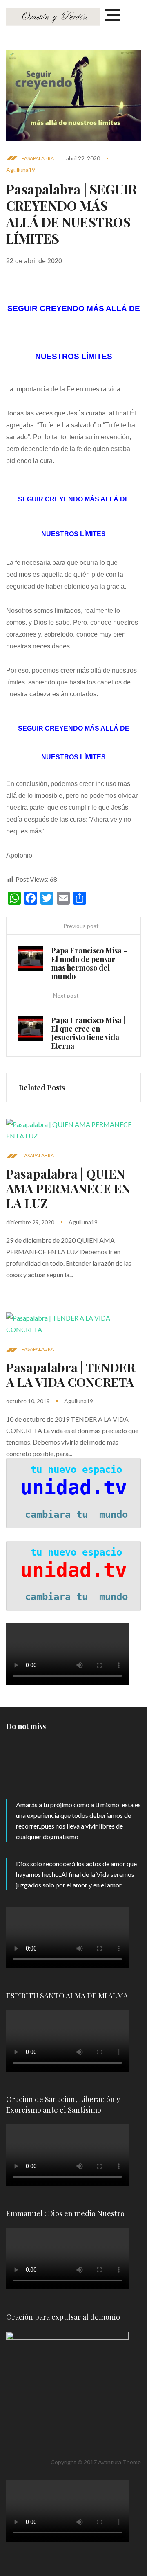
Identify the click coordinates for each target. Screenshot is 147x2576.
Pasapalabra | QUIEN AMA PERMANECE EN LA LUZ (68, 1188)
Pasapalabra (38, 158)
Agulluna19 (21, 170)
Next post (66, 995)
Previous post (81, 926)
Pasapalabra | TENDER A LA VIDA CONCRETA (71, 1375)
